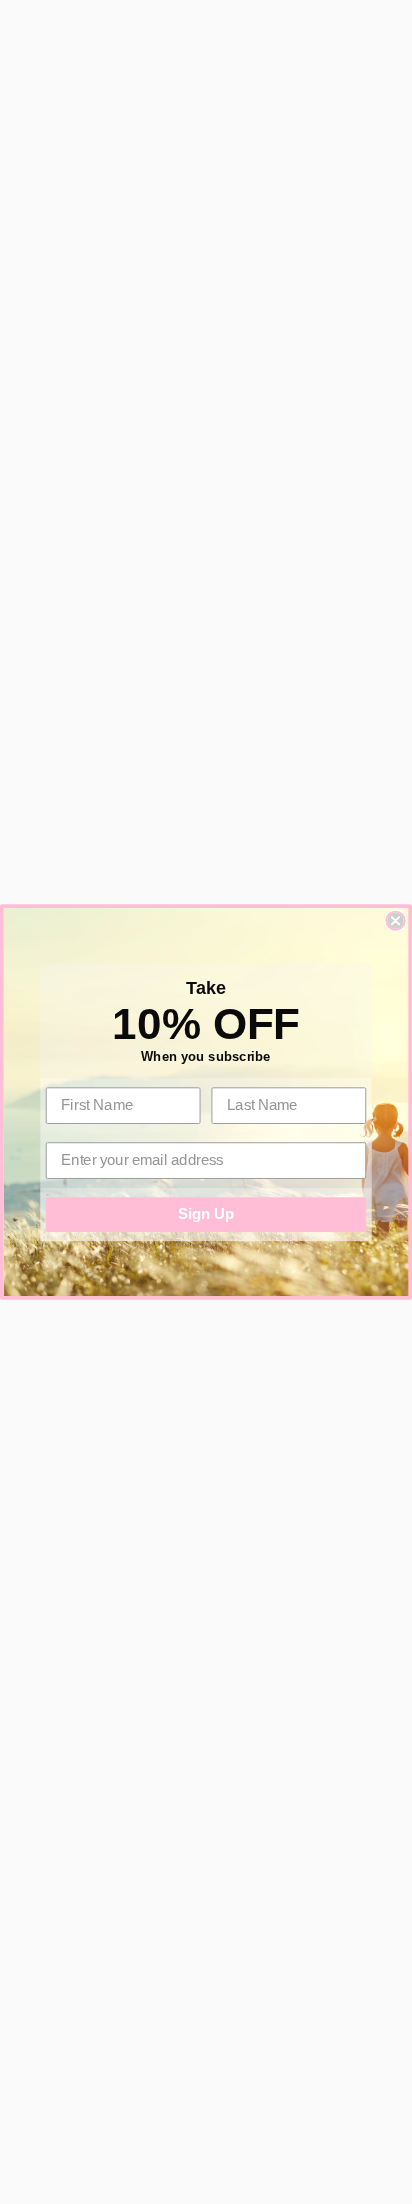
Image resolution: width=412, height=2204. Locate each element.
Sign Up (206, 1214)
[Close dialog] (395, 921)
